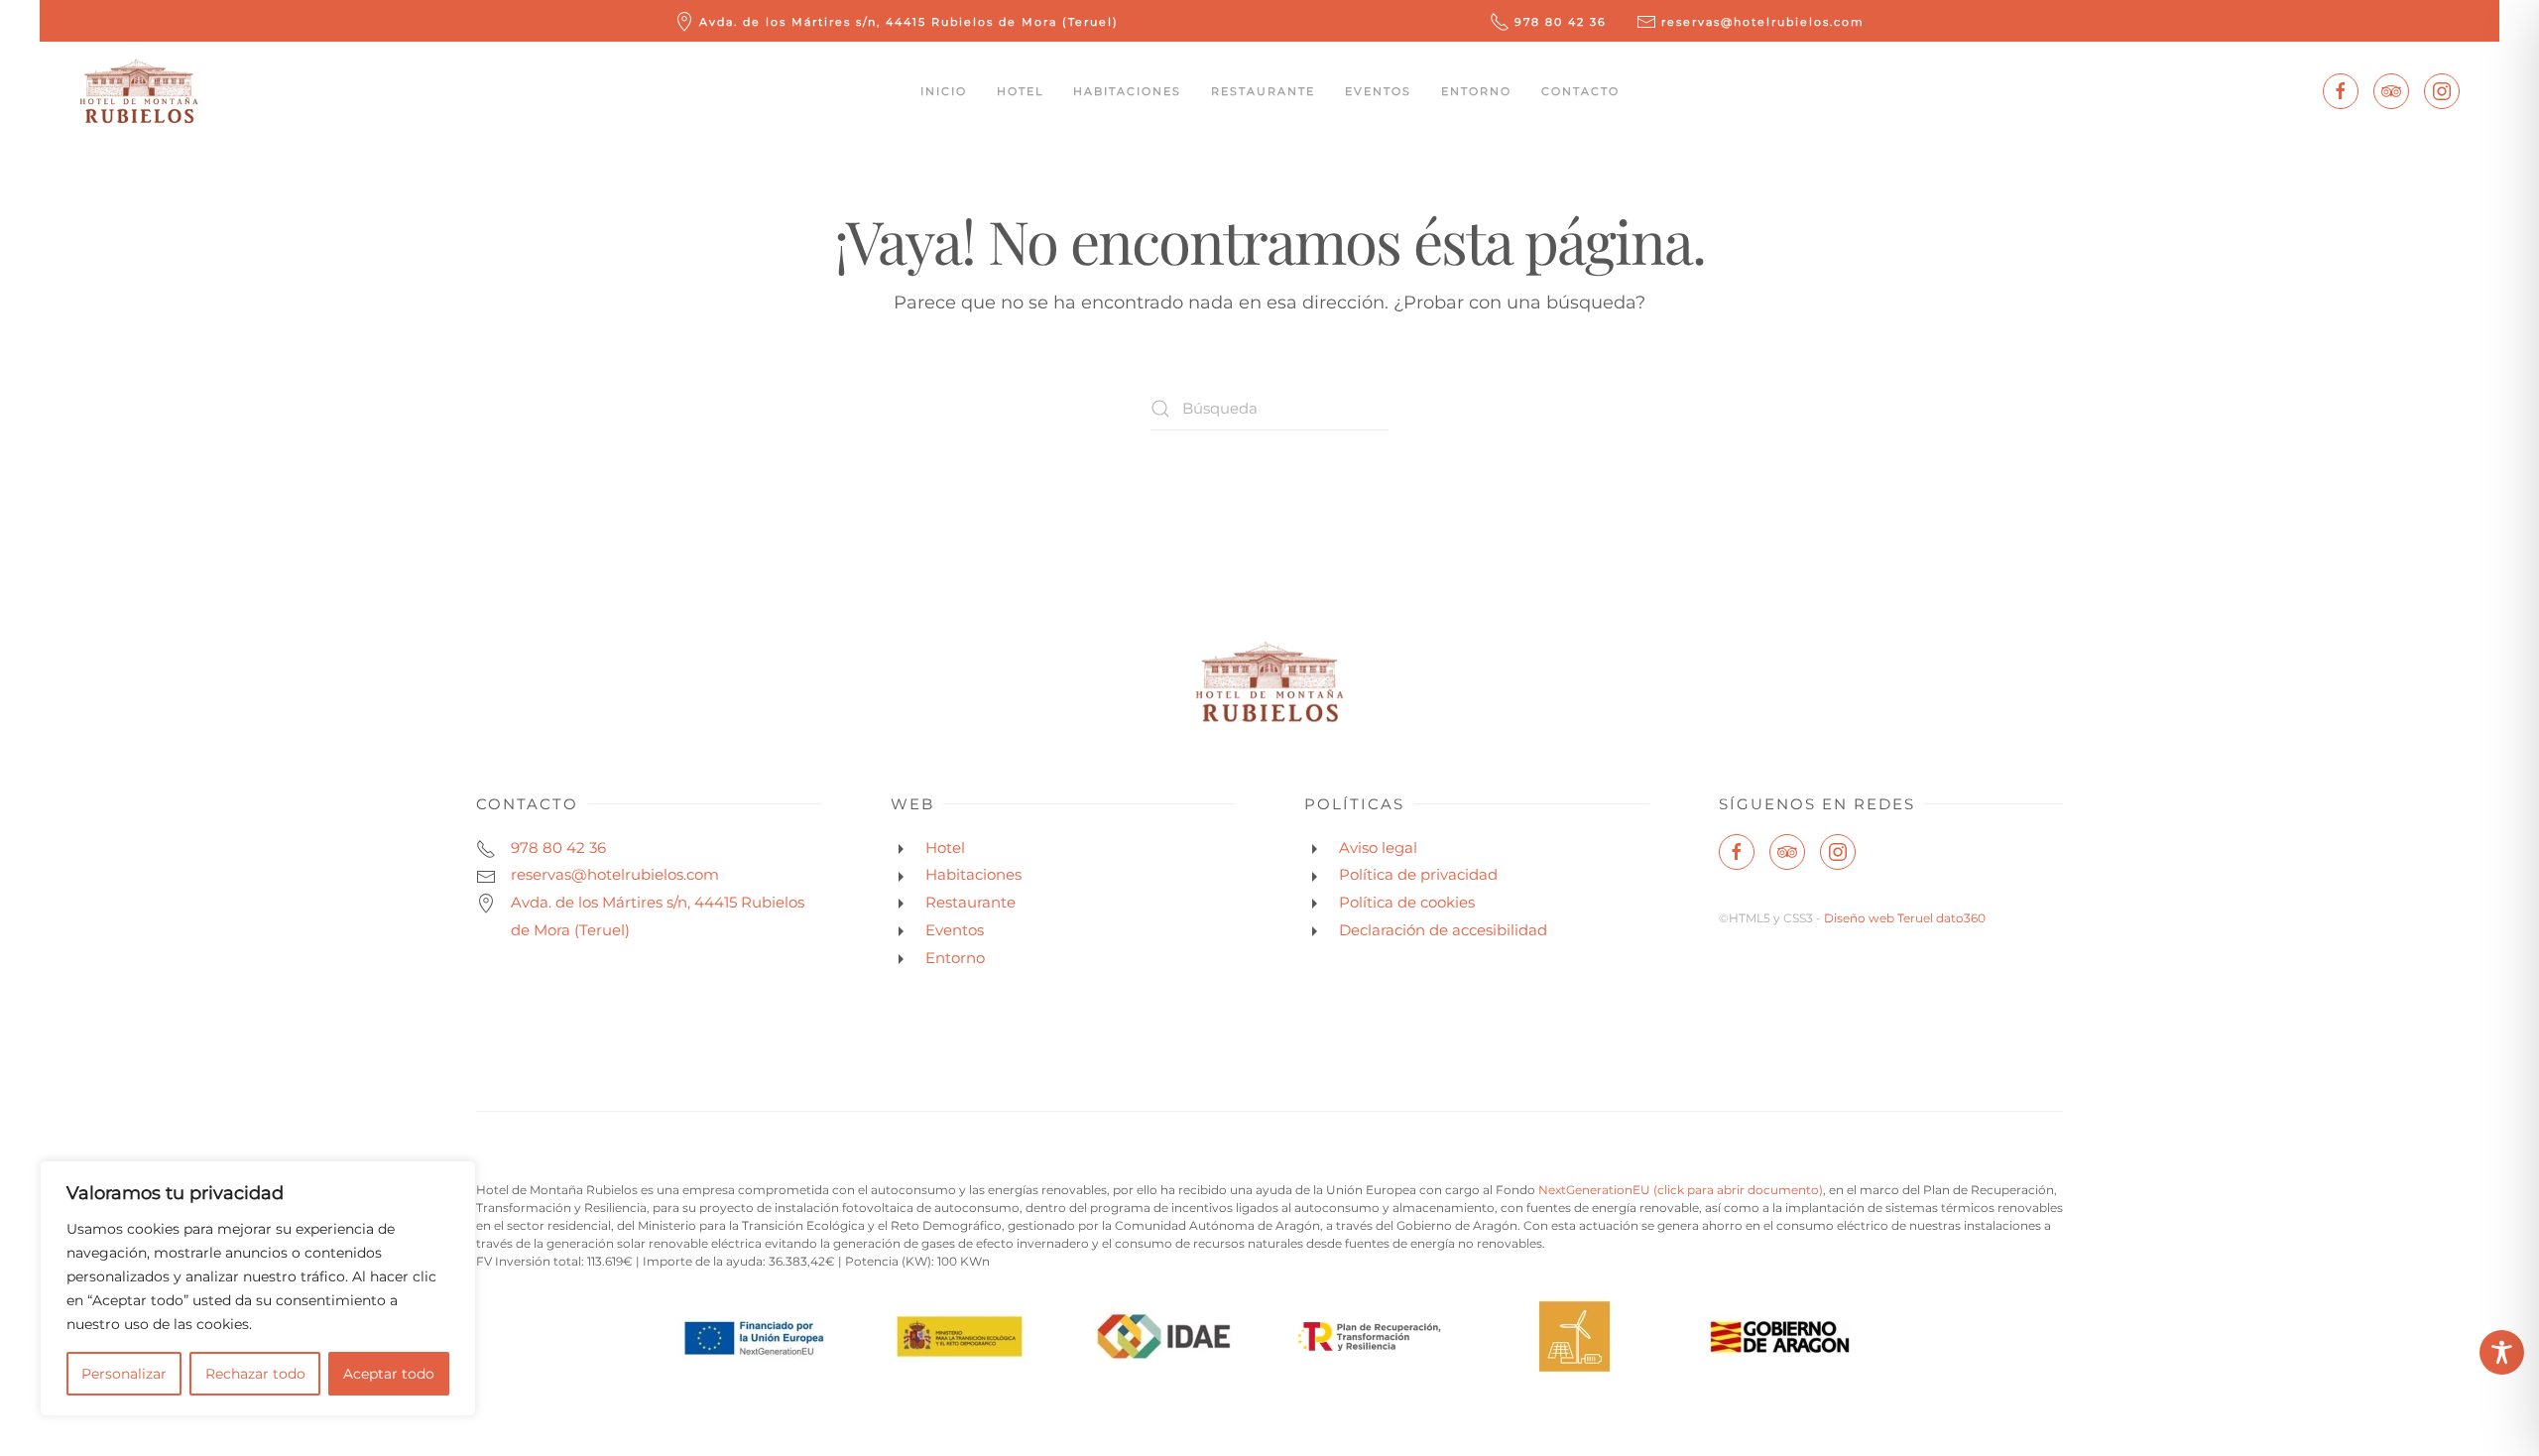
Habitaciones (1127, 91)
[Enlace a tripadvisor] (2391, 91)
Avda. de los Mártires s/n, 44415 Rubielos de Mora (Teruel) (909, 22)
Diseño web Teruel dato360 (1905, 918)
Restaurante (1263, 91)
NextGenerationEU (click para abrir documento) (1681, 1190)
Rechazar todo (255, 1374)
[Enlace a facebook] (2341, 91)
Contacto (1580, 91)
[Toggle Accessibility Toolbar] (2502, 1352)
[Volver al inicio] (139, 91)
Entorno (1476, 91)
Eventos (1378, 91)
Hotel (1020, 91)
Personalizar (124, 1374)
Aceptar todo (389, 1374)
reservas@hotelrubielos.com (1763, 22)
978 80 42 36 (1561, 22)
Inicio (944, 91)
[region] (258, 1288)
